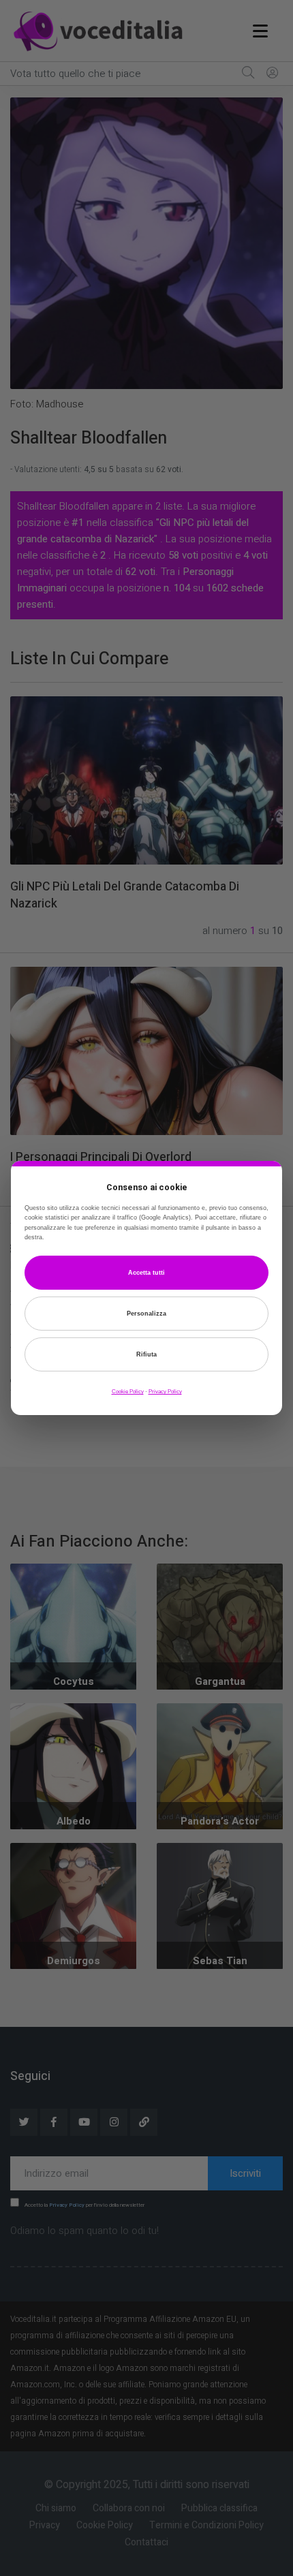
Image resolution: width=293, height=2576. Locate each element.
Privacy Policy (165, 1392)
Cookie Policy (128, 1392)
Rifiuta (146, 1354)
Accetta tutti (146, 1273)
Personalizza (146, 1314)
